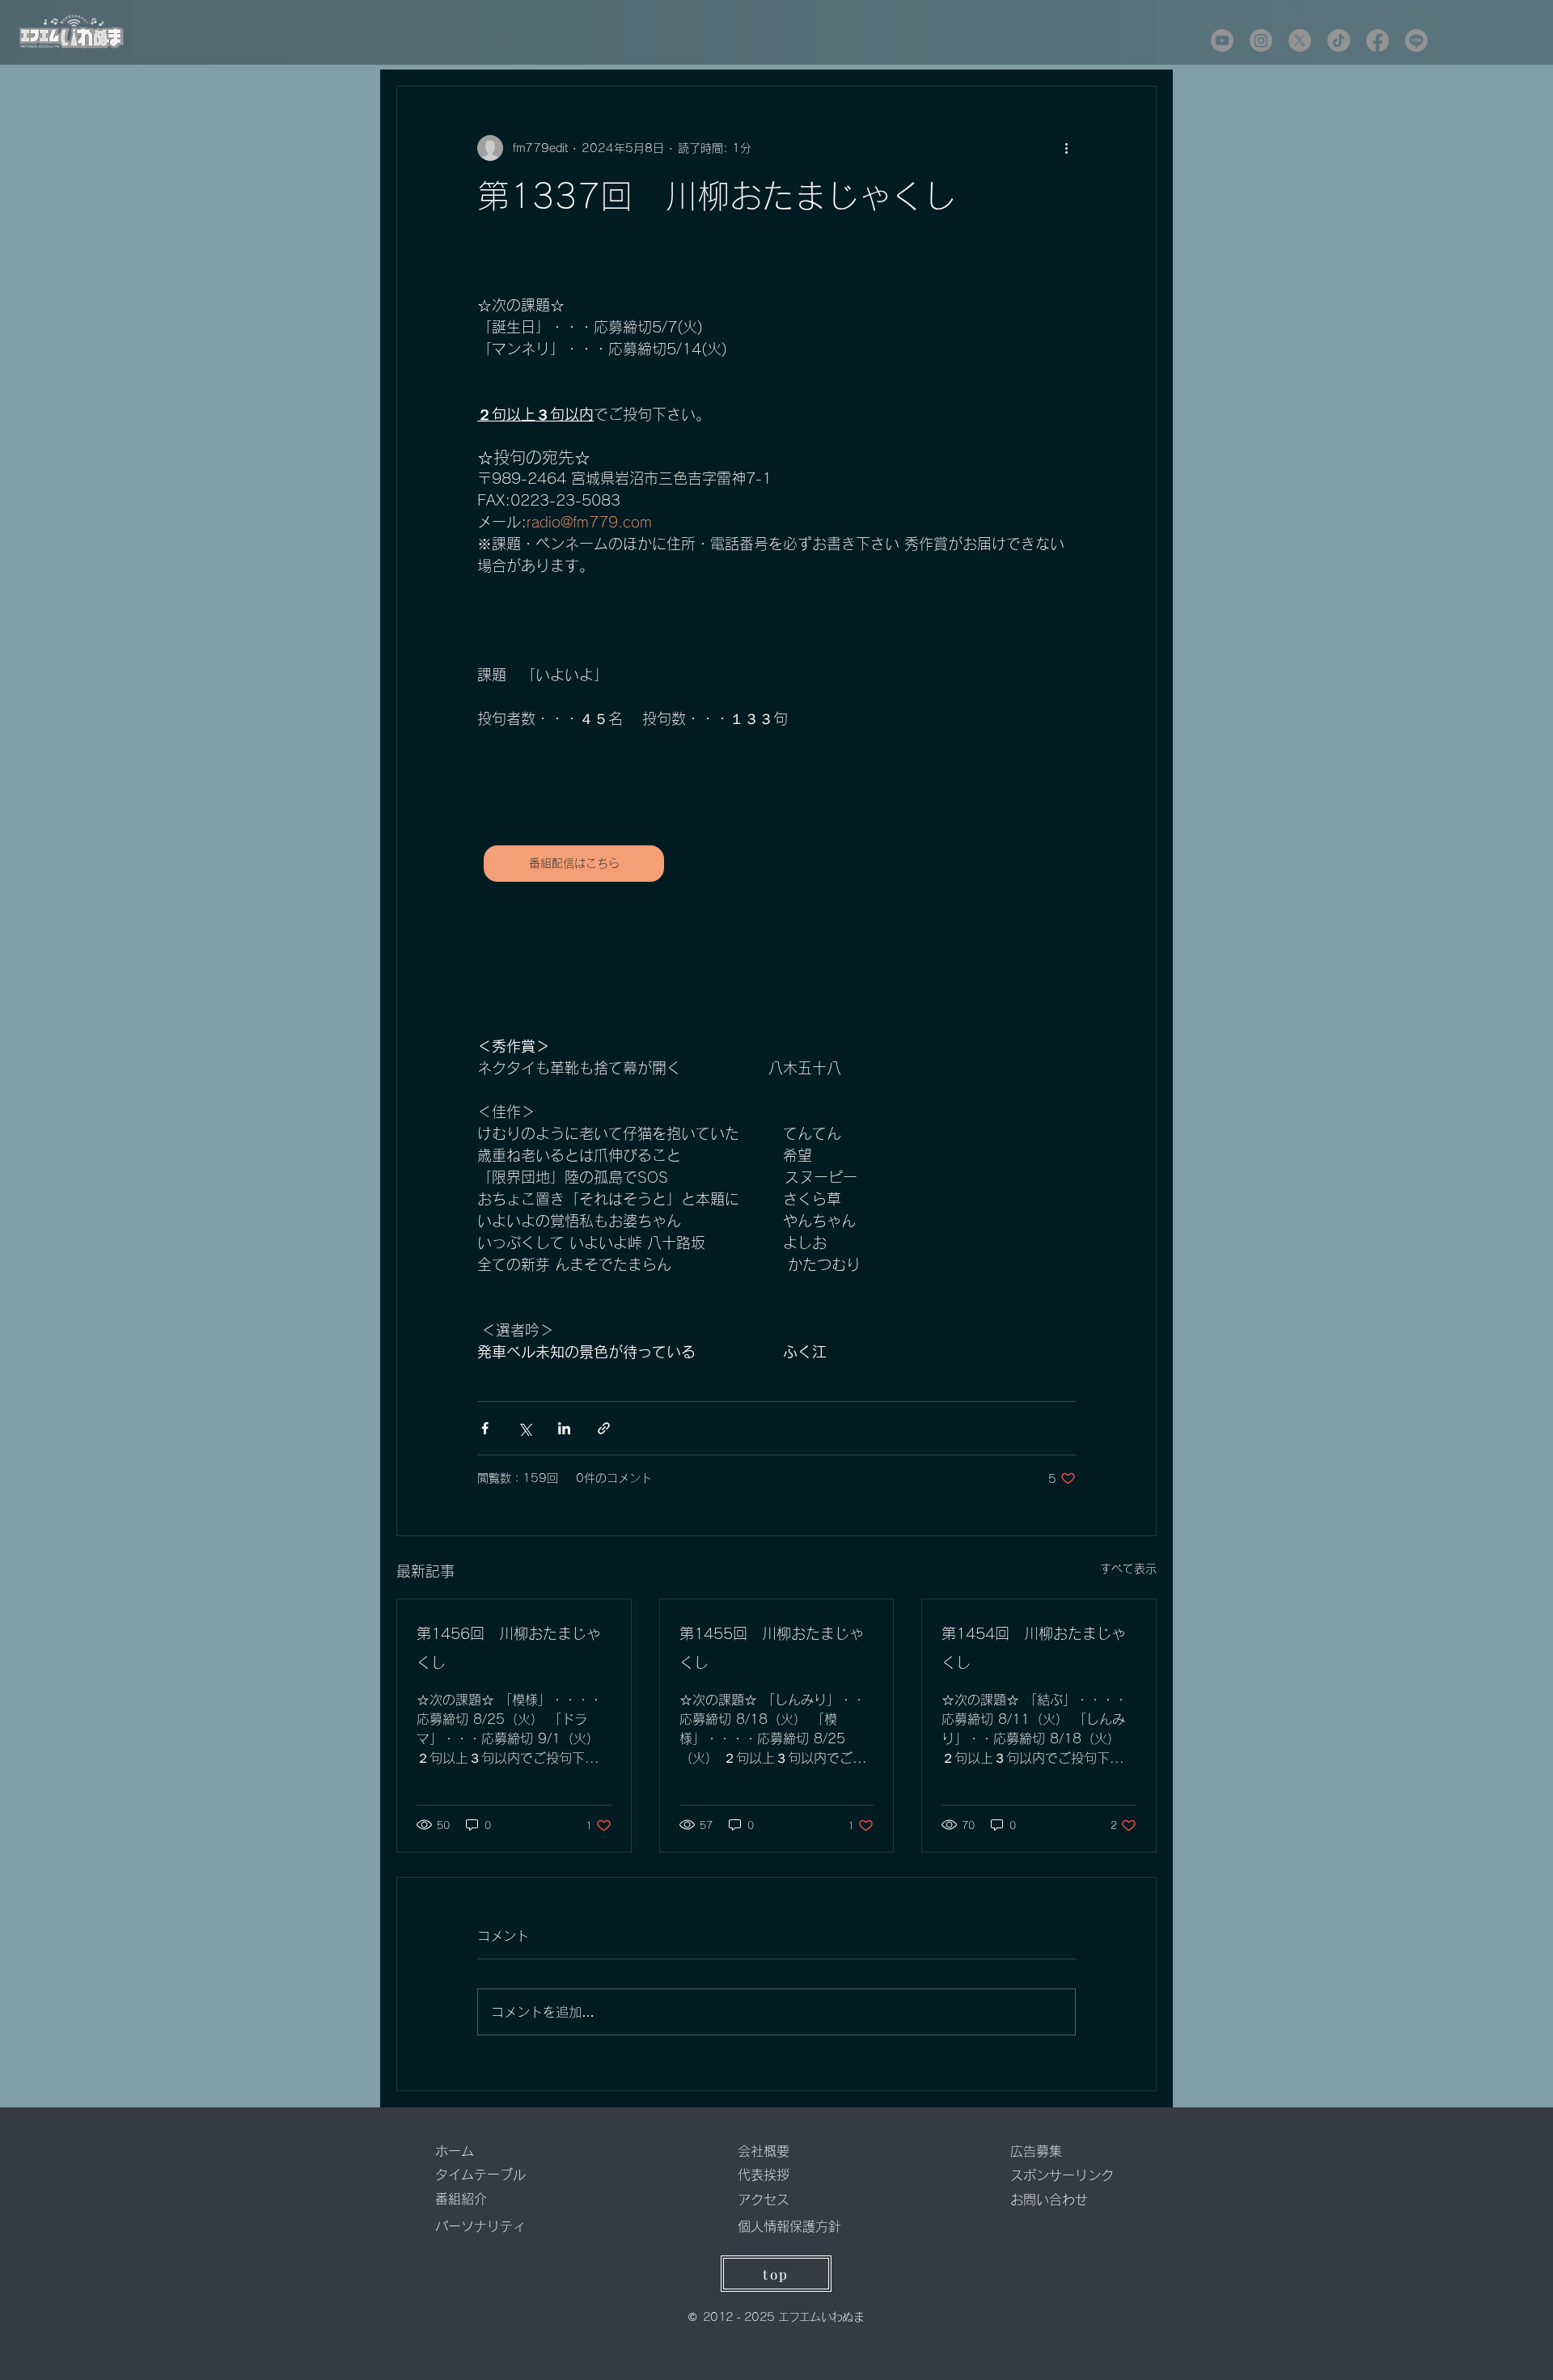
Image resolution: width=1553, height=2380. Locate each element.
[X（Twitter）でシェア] (525, 1428)
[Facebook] (1377, 40)
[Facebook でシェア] (485, 1428)
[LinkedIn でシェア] (564, 1428)
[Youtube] (1222, 40)
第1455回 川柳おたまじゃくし (772, 1648)
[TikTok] (1339, 40)
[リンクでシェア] (604, 1428)
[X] (1300, 40)
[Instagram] (1261, 40)
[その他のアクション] (1066, 148)
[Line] (1416, 40)
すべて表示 (1128, 1569)
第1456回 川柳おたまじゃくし (509, 1648)
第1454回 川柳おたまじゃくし (1034, 1648)
